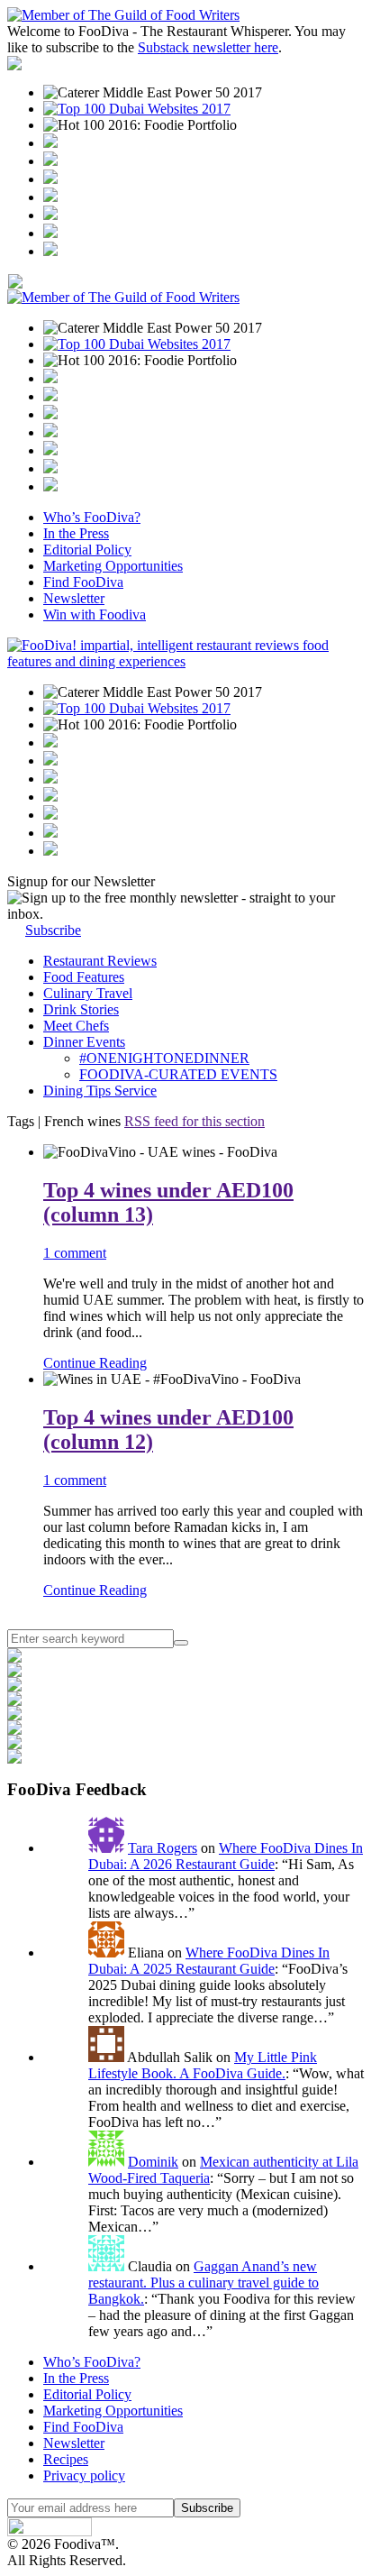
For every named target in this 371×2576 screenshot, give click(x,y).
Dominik (153, 2162)
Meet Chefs (76, 1026)
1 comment (75, 1253)
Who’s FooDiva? (92, 517)
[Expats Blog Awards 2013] (50, 197)
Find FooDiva (83, 582)
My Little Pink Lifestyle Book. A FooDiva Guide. (203, 2065)
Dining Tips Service (100, 1091)
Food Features (84, 977)
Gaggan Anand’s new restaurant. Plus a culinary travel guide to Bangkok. (204, 2283)
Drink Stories (81, 1009)
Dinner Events (84, 1042)
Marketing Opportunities (113, 566)
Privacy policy (84, 2475)
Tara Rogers (163, 1848)
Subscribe (53, 930)
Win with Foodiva (95, 614)
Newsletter (74, 598)
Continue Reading (95, 1363)
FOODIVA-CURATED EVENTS (178, 1074)
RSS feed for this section (195, 1121)
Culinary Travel (88, 993)
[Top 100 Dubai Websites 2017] (137, 109)
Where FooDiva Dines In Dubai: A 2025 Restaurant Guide (209, 1961)
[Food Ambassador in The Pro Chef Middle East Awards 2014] (50, 179)
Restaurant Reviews (100, 961)
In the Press (76, 533)
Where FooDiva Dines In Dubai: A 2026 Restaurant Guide (226, 1856)
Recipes (66, 2459)
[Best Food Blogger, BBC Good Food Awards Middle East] (50, 143)
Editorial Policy (87, 550)
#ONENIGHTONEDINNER (164, 1058)
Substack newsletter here (208, 47)
